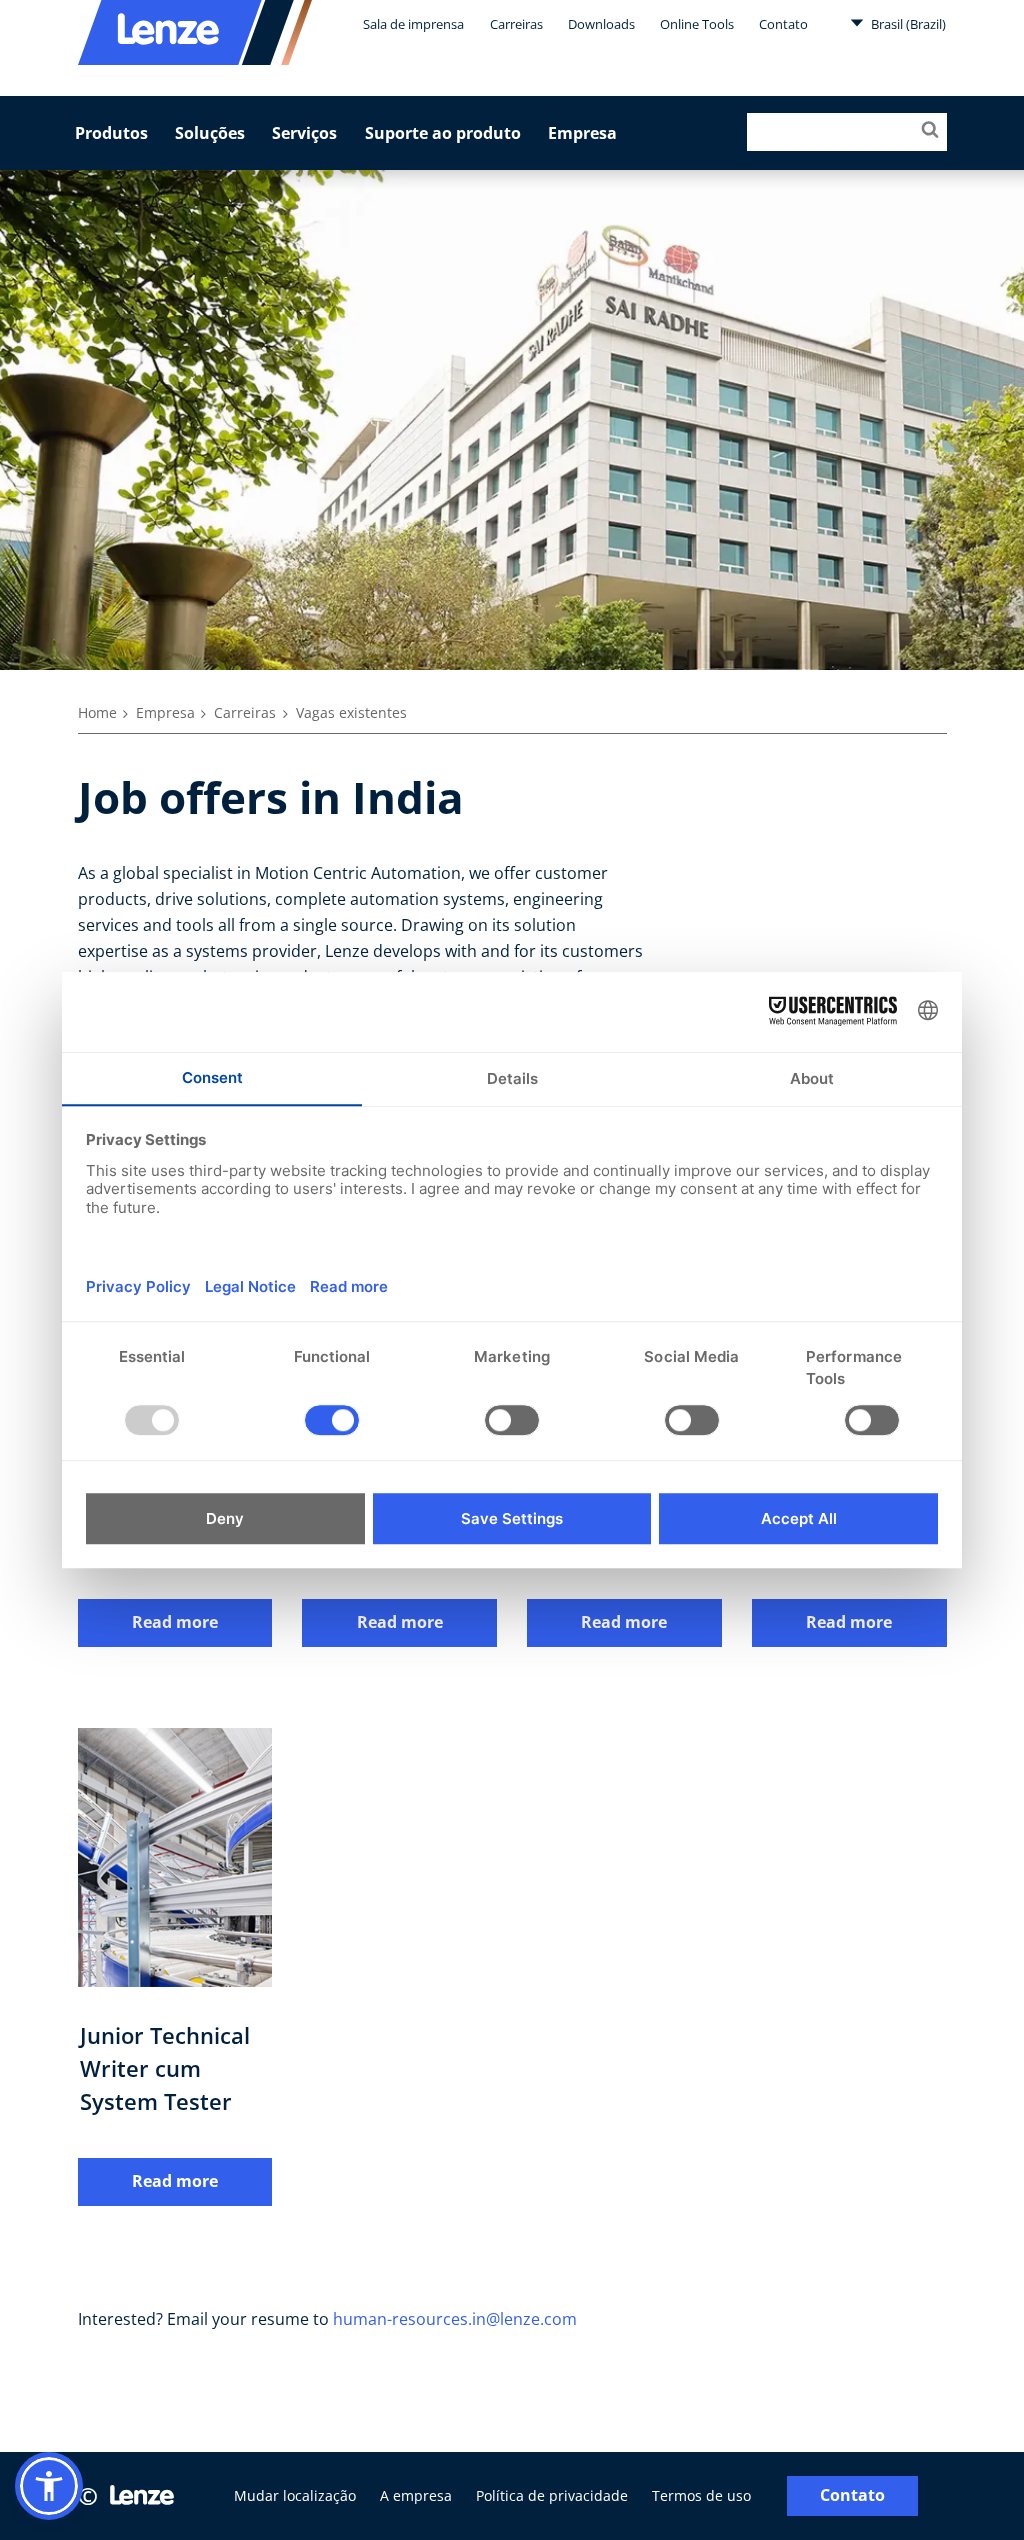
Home (97, 712)
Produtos (111, 133)
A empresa (416, 2495)
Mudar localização (295, 2495)
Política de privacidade (552, 2495)
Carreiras (516, 24)
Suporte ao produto (443, 133)
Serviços (304, 133)
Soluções (210, 133)
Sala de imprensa (413, 24)
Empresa (582, 133)
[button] (49, 2486)
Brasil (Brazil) (907, 24)
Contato (783, 24)
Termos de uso (701, 2495)
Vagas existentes (351, 712)
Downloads (601, 24)
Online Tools (697, 24)
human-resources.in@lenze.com (455, 2319)
